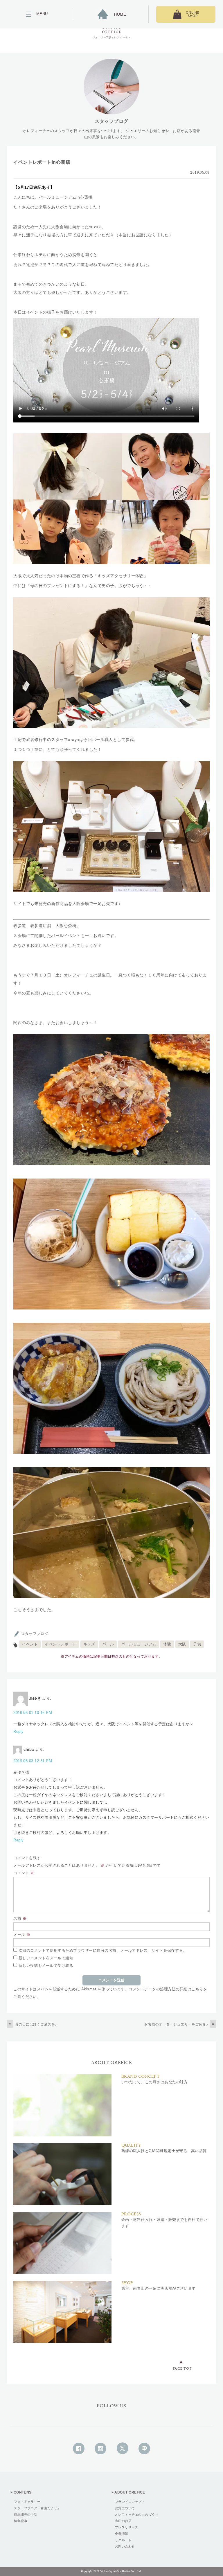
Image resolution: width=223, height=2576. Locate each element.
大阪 (182, 1644)
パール (108, 1644)
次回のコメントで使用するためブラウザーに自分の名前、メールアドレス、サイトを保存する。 (103, 1950)
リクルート (123, 2540)
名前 (20, 1918)
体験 (167, 1644)
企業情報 (122, 2534)
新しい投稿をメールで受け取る (46, 1966)
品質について (125, 2508)
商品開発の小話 (26, 2514)
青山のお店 (123, 2521)
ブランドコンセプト (130, 2502)
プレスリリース (127, 2527)
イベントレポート (60, 1644)
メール (22, 1934)
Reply (18, 1732)
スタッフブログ (35, 1634)
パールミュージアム (139, 1644)
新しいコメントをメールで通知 (46, 1958)
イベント (30, 1644)
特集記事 (21, 2521)
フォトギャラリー (27, 2502)
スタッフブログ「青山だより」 (37, 2508)
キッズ (89, 1644)
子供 (197, 1644)
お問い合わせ (125, 2546)
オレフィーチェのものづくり (137, 2514)
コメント (24, 1873)
